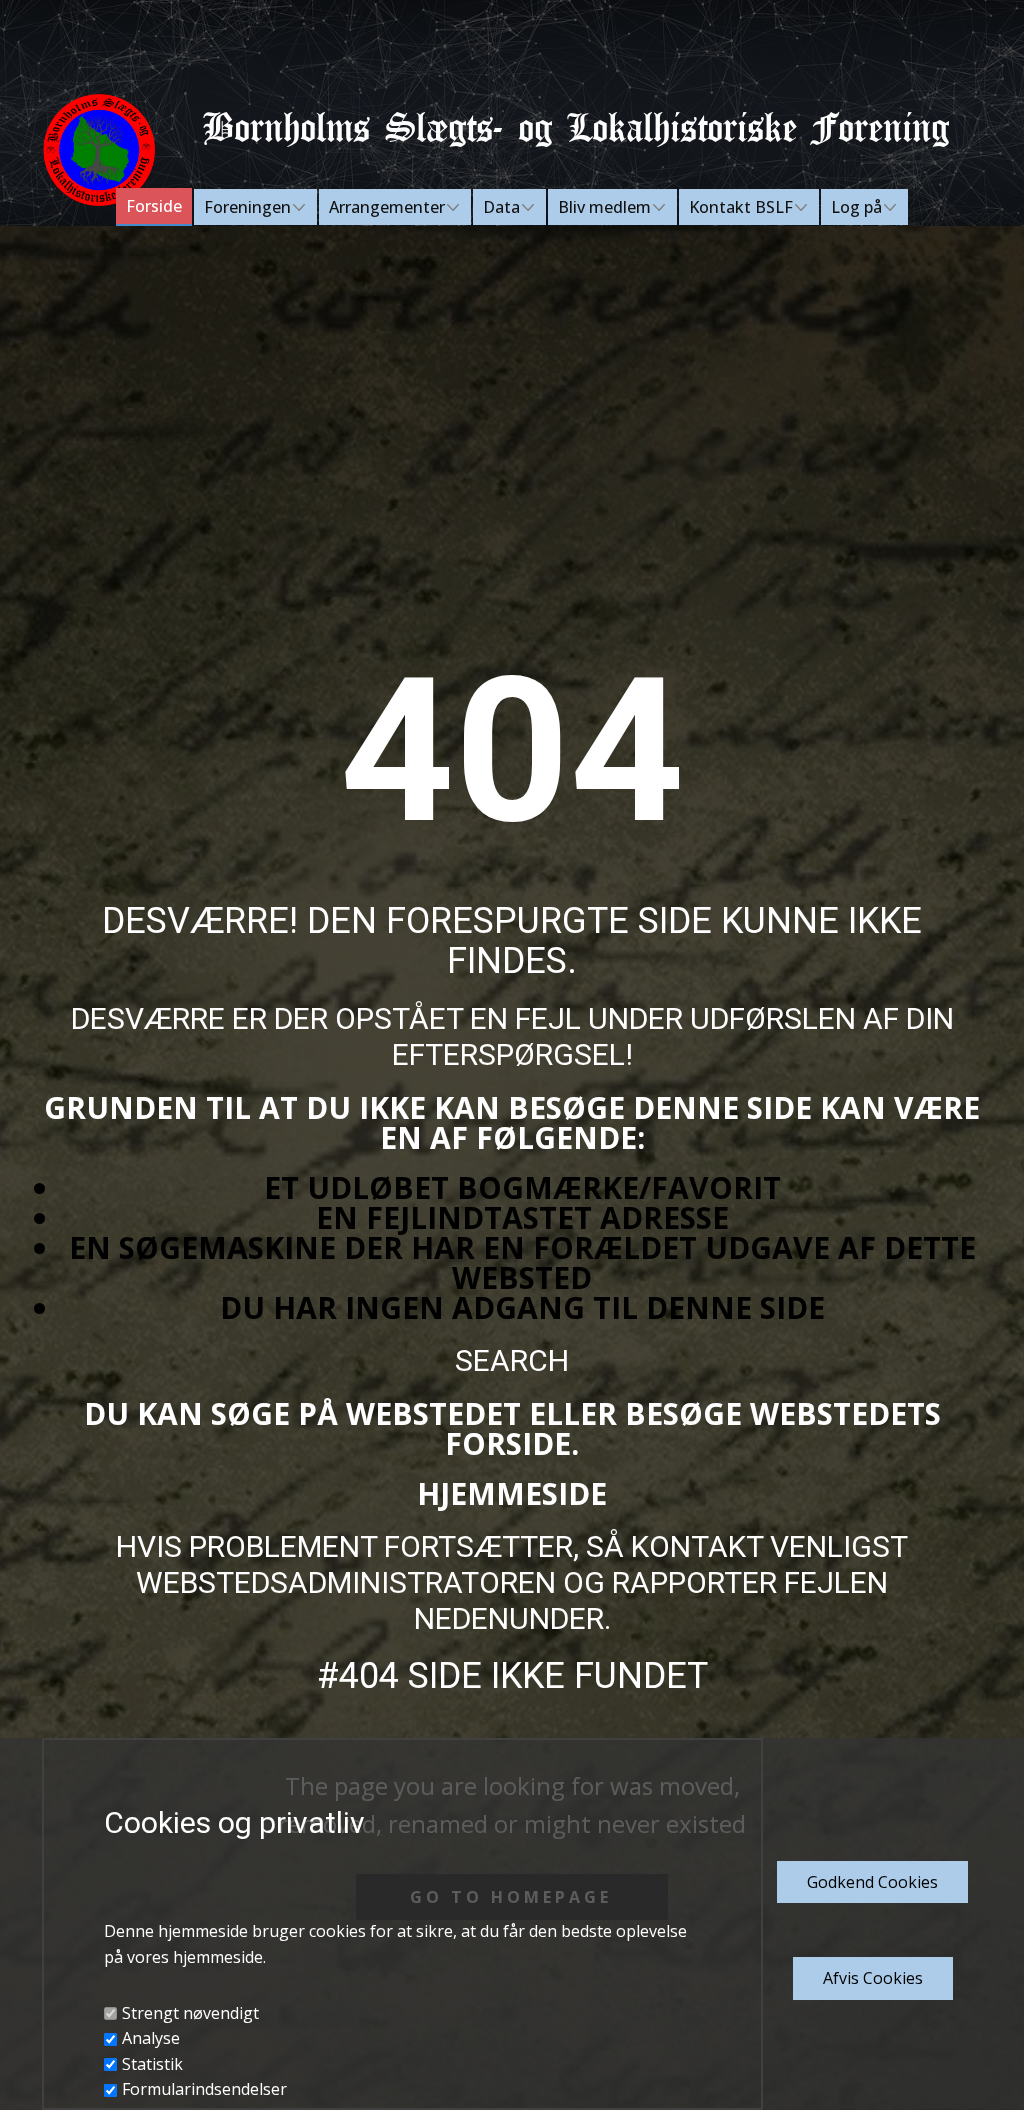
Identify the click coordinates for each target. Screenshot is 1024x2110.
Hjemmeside (512, 1493)
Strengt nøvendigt (190, 2013)
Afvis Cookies (873, 1978)
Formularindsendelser (204, 2089)
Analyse (151, 2038)
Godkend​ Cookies (872, 1882)
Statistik (152, 2064)
